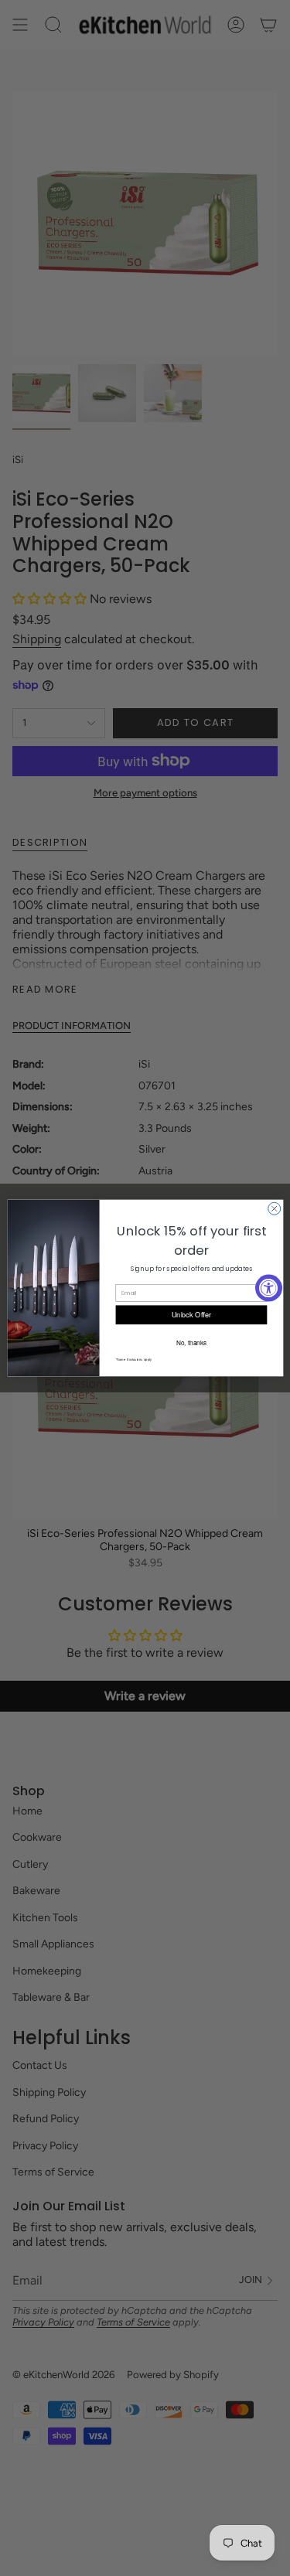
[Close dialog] (274, 1208)
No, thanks (191, 1342)
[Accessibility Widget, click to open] (269, 1288)
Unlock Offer (191, 1315)
